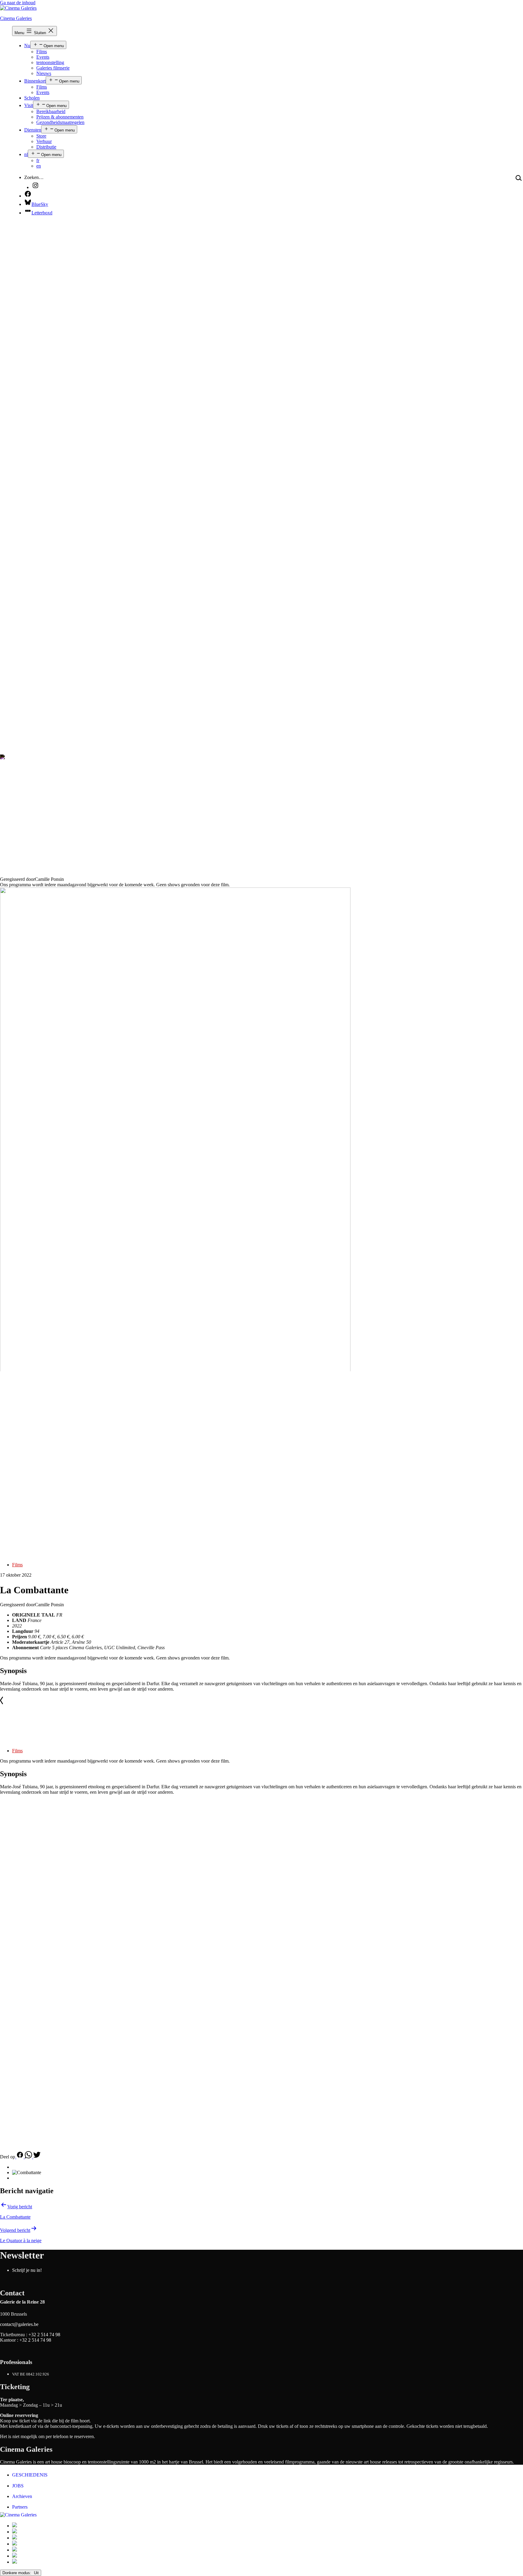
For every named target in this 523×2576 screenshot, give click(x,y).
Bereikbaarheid (51, 111)
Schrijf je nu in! (27, 2270)
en (39, 166)
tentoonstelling (50, 62)
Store (41, 136)
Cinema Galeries (16, 18)
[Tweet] (37, 2157)
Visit (29, 105)
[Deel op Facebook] (20, 2157)
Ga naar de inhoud (18, 3)
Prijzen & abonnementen (60, 117)
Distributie (46, 147)
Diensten (33, 130)
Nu (27, 46)
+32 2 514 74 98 (44, 2335)
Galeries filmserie (53, 68)
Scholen (32, 98)
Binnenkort (35, 81)
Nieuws (44, 73)
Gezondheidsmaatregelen (60, 122)
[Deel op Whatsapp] (29, 2157)
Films (42, 52)
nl (26, 154)
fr (38, 160)
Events (43, 57)
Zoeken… (34, 177)
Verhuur (44, 141)
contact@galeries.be (19, 2324)
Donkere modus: (17, 2573)
